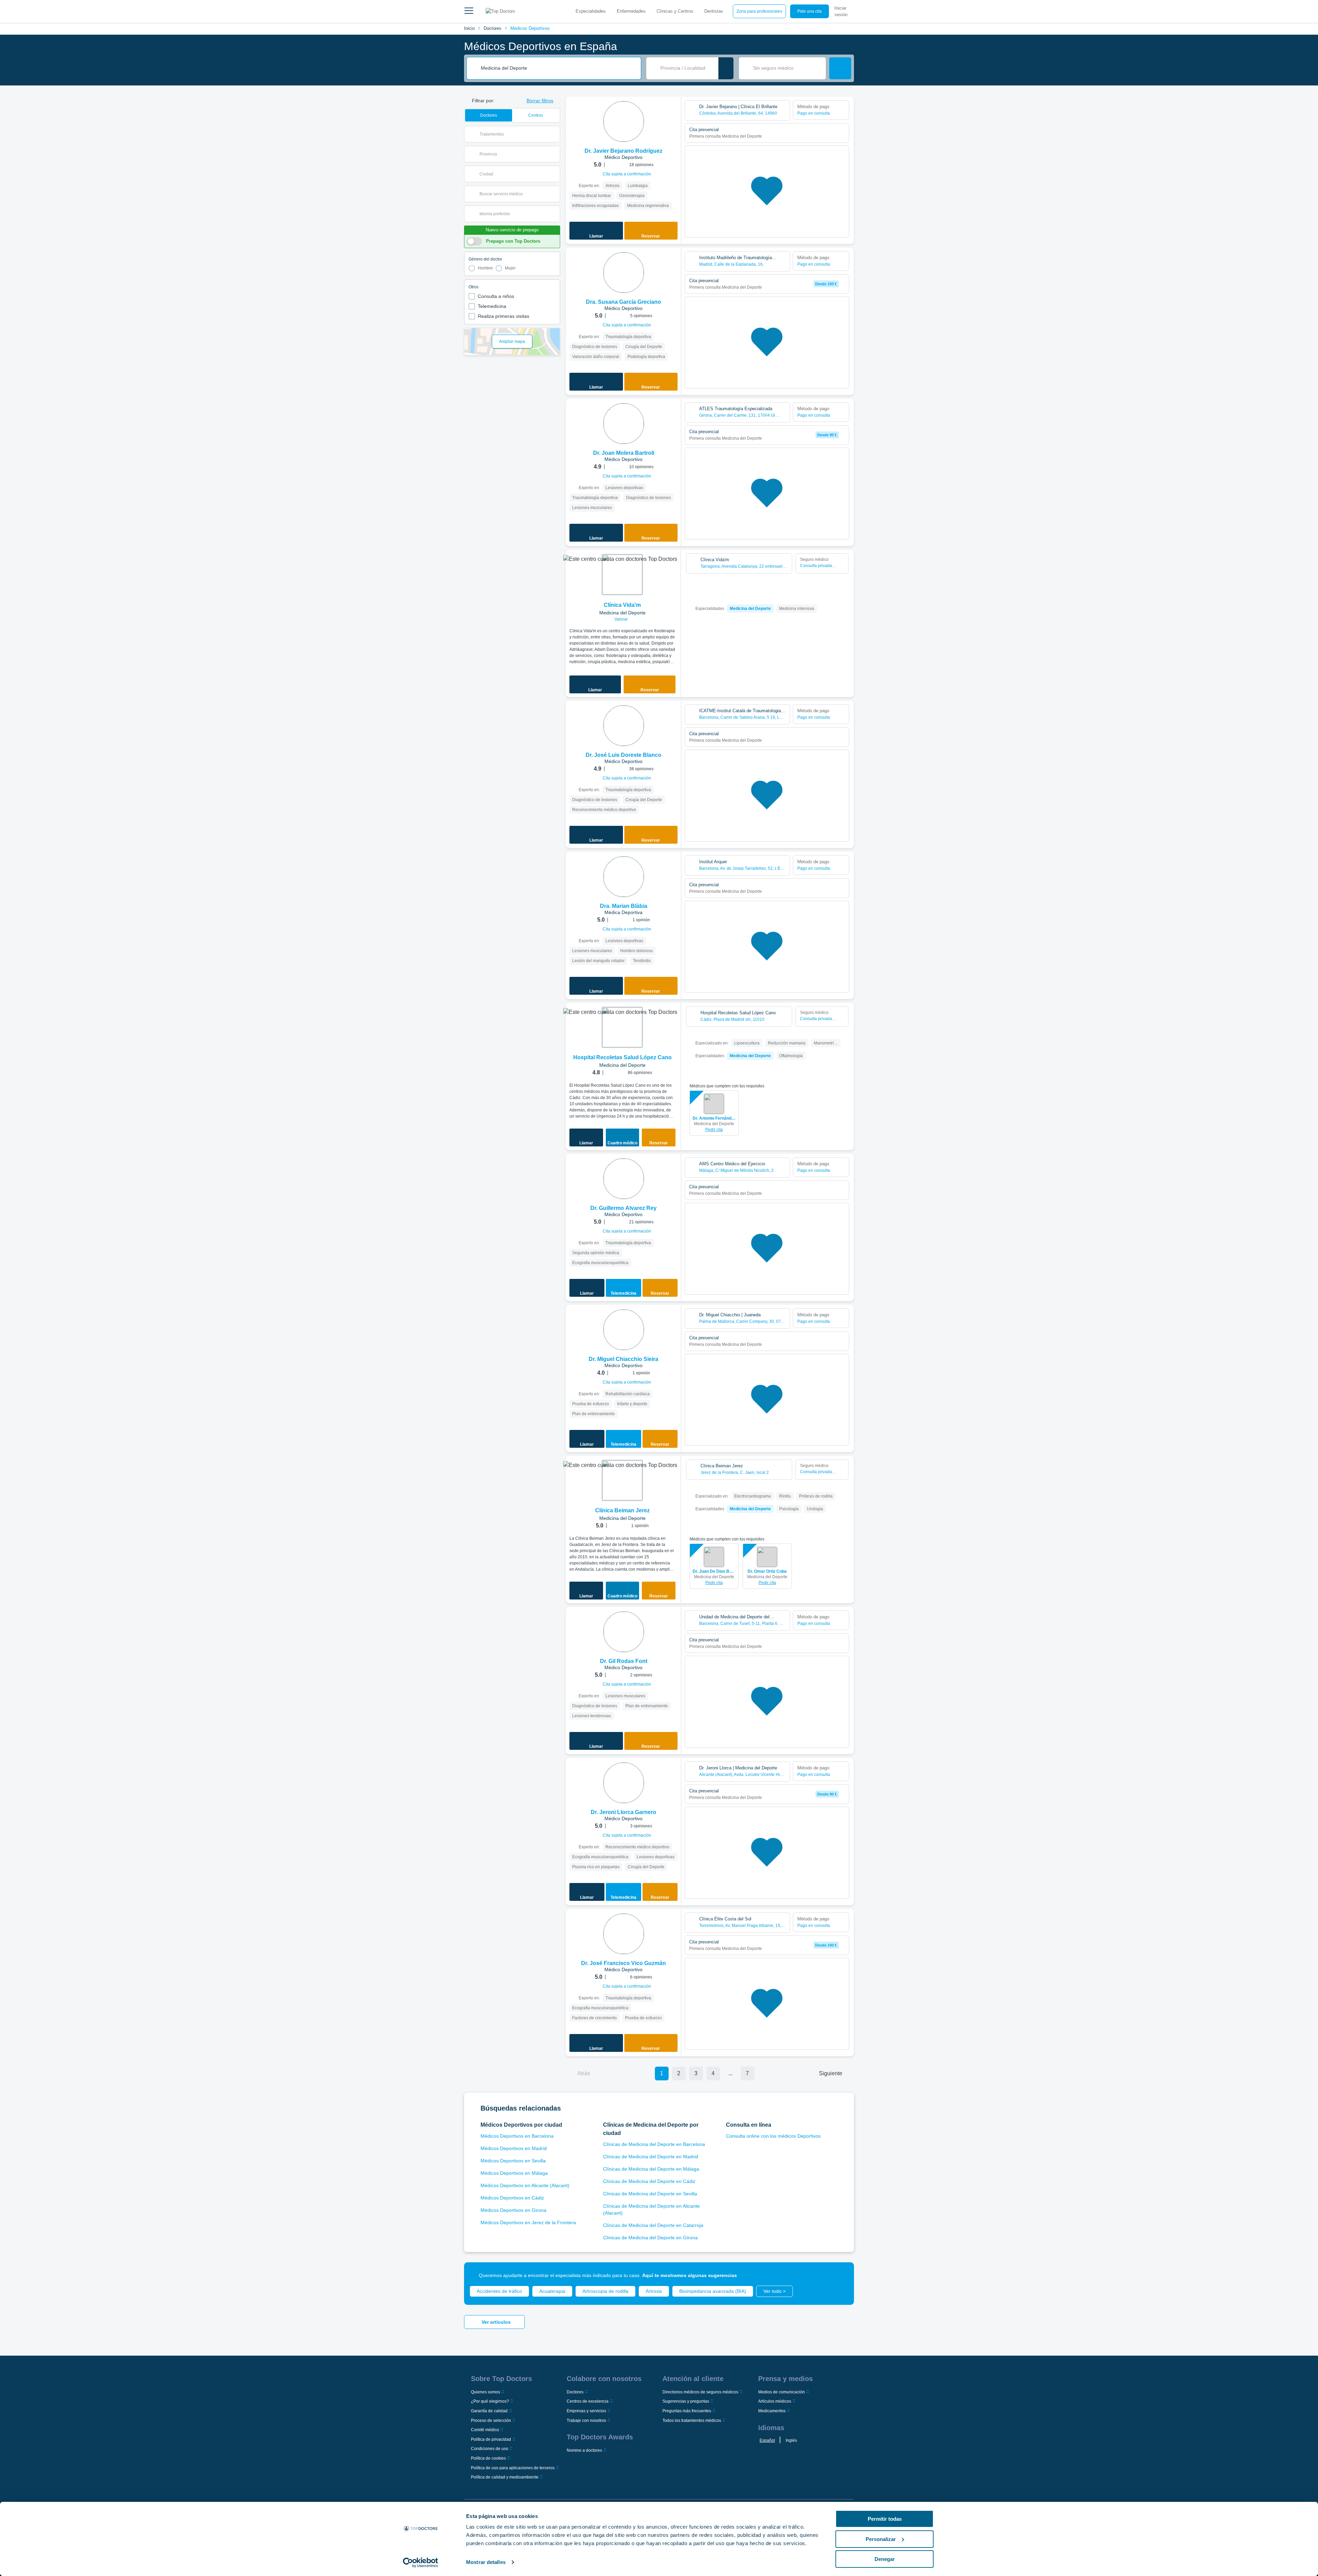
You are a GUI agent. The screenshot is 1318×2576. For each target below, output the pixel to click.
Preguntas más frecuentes (687, 2411)
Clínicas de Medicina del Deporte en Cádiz (649, 2181)
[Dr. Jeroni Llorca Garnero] (624, 1783)
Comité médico (485, 2430)
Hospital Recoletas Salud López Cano (622, 1057)
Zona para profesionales (759, 11)
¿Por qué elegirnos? (490, 2401)
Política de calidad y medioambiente (505, 2477)
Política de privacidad (491, 2439)
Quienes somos (485, 2392)
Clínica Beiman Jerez (622, 1510)
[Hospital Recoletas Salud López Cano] (622, 1027)
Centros (536, 115)
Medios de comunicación (782, 2392)
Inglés (791, 2440)
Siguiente (831, 2073)
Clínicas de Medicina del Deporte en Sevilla (650, 2194)
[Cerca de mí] (726, 68)
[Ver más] (673, 111)
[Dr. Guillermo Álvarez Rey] (624, 1179)
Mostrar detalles (486, 2562)
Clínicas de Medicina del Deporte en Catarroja (653, 2225)
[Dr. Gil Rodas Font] (624, 1632)
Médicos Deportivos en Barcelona (517, 2136)
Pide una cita (810, 11)
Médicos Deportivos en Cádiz (512, 2198)
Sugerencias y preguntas (686, 2401)
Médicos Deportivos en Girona (513, 2210)
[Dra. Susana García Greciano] (624, 273)
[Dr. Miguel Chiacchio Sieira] (624, 1330)
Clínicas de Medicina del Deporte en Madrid (651, 2157)
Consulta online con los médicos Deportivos (773, 2136)
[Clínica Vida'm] (622, 575)
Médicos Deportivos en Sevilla (513, 2161)
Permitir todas (885, 2519)
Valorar (622, 619)
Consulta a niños (496, 296)
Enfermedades (631, 11)
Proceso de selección (491, 2421)
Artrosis (654, 2291)
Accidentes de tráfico (499, 2291)
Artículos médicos (775, 2401)
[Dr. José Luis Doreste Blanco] (624, 726)
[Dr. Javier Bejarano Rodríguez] (624, 122)
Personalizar (881, 2539)
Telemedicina (492, 306)
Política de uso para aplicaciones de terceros (513, 2468)
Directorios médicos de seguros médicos (700, 2392)
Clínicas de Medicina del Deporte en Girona (650, 2238)
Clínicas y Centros (675, 11)
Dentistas (714, 11)
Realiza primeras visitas (504, 316)
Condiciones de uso (490, 2449)
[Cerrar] (841, 2275)
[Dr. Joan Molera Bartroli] (624, 424)
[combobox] (558, 68)
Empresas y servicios (586, 2411)
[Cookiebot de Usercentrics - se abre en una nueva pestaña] (421, 2563)
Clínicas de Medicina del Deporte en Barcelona (654, 2144)
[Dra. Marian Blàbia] (624, 877)
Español (767, 2440)
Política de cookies (488, 2458)
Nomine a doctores (584, 2450)
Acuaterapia (552, 2291)
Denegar (885, 2559)
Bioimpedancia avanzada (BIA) (713, 2291)
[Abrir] (555, 134)
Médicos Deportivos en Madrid (514, 2148)
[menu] (469, 11)
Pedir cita (714, 1130)
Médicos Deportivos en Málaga (514, 2173)
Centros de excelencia (588, 2401)
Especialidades (591, 11)
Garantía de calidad (489, 2411)
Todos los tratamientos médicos (692, 2421)
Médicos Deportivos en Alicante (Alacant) (525, 2185)
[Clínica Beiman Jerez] (622, 1480)
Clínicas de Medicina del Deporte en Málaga (651, 2169)
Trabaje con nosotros (586, 2421)
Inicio (469, 28)
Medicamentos (772, 2411)
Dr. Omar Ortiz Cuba (767, 1571)
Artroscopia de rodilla (605, 2291)
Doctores (493, 28)
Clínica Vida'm (622, 605)
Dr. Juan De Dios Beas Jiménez (714, 1571)
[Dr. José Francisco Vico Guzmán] (624, 1934)
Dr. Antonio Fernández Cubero (714, 1118)
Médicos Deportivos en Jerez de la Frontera (528, 2222)
